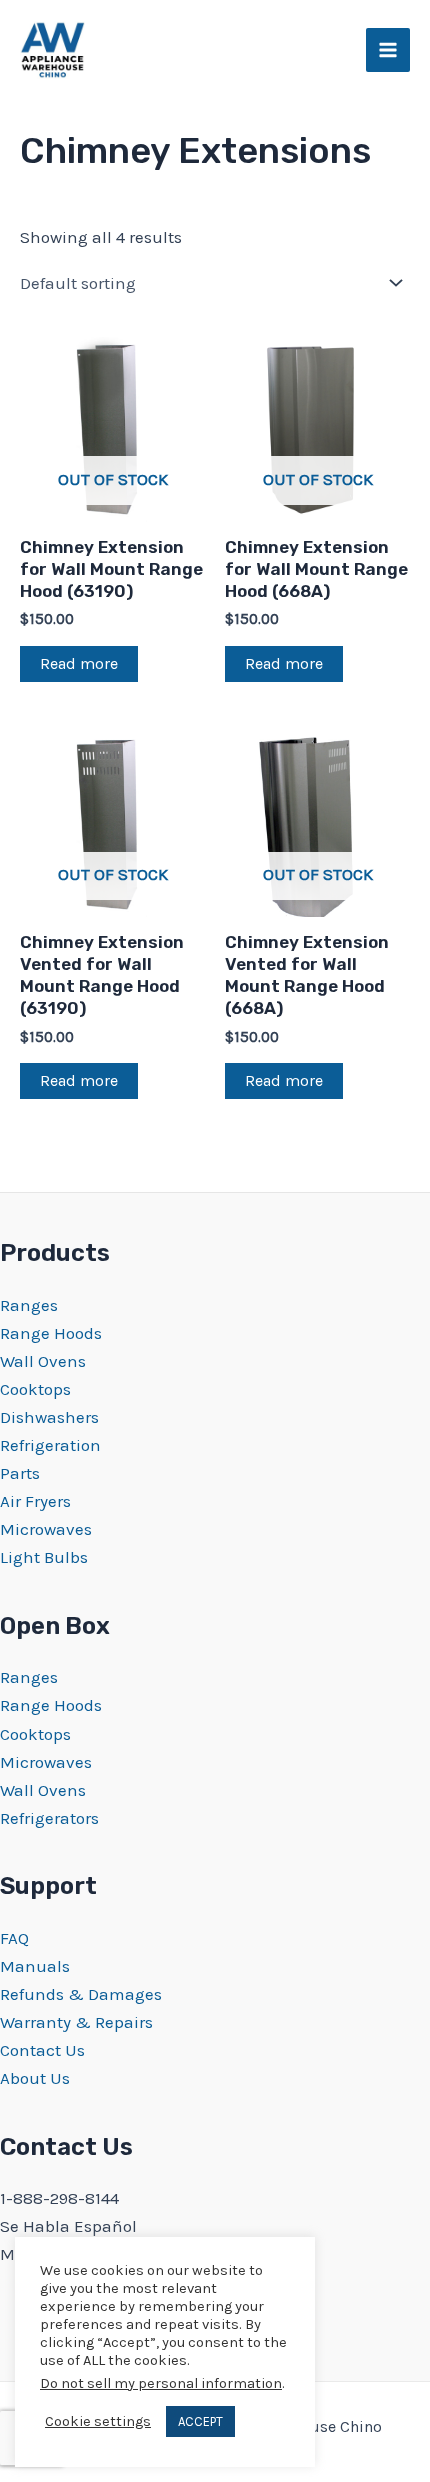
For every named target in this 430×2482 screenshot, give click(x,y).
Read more (79, 663)
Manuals (35, 1966)
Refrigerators (49, 1818)
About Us (35, 2078)
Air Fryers (35, 1501)
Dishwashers (49, 1417)
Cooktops (35, 1389)
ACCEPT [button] (200, 2421)
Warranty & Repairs (76, 2022)
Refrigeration (50, 1445)
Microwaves (46, 1529)
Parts (20, 1473)
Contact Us (42, 2050)
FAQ (14, 1938)
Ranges (29, 1305)
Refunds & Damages (81, 1994)
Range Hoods (51, 1333)
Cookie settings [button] (98, 2421)
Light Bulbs (44, 1557)
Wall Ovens (43, 1361)
